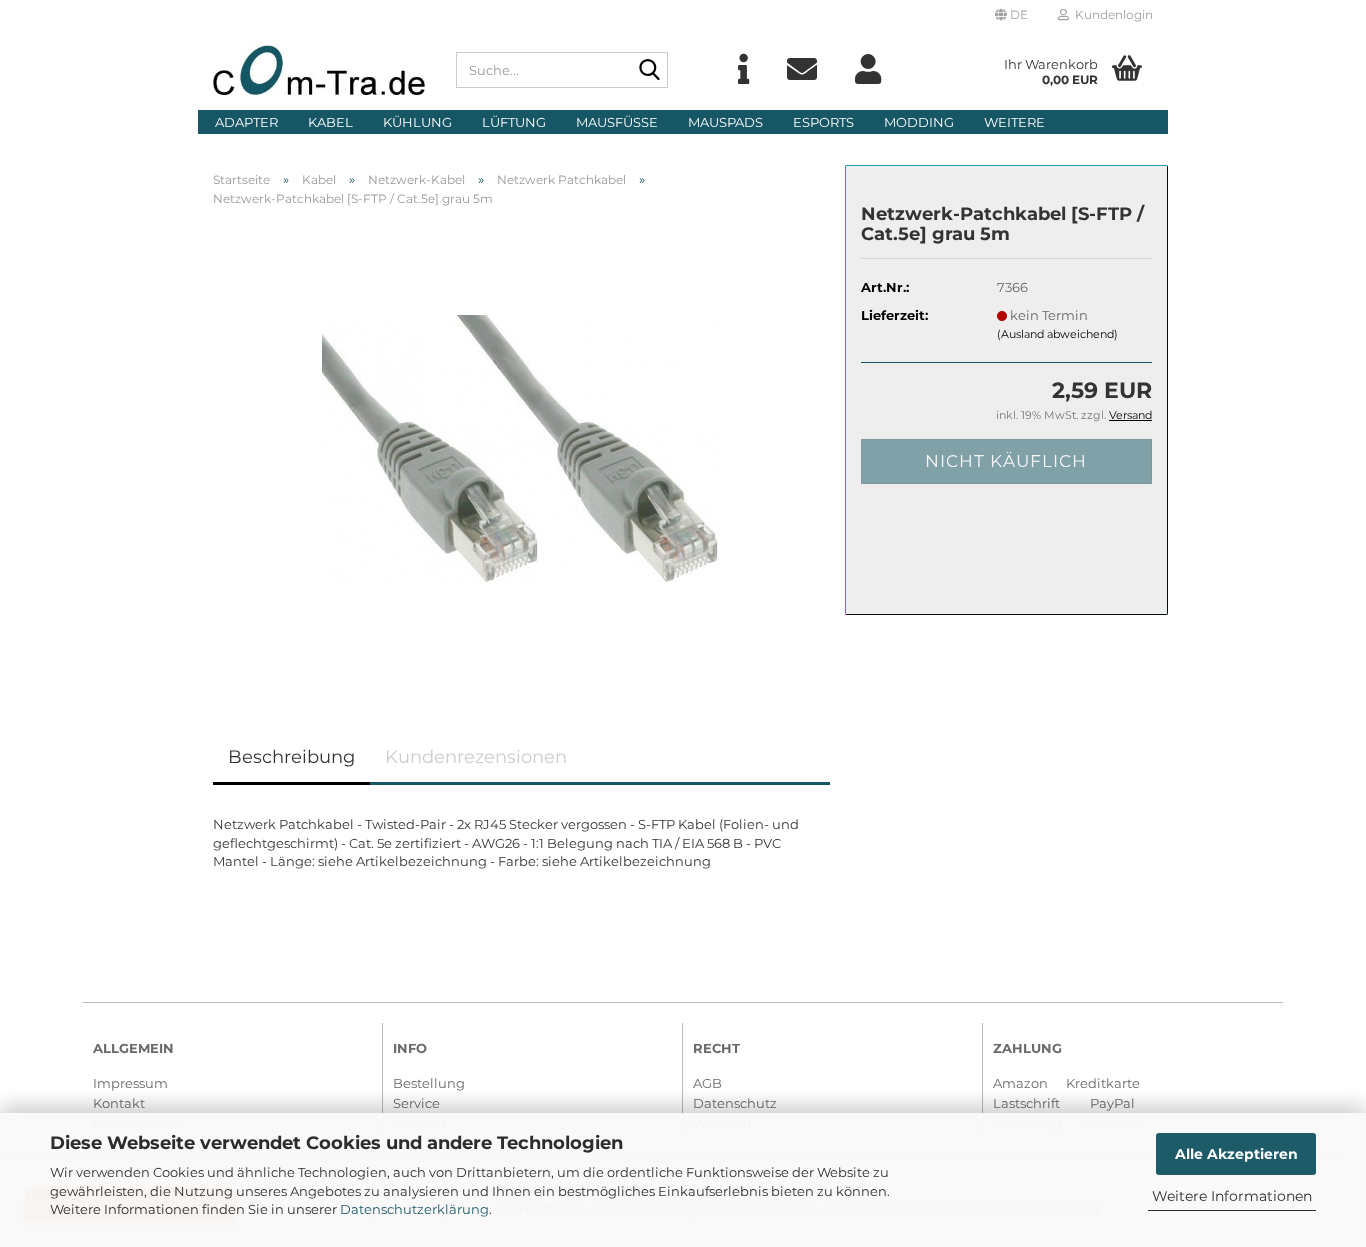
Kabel (330, 122)
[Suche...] (649, 71)
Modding (919, 122)
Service (416, 1103)
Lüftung (514, 122)
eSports (823, 122)
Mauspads (725, 122)
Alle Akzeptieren (1236, 1154)
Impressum (130, 1083)
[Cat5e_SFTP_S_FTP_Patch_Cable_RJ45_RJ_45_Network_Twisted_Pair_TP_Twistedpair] (522, 446)
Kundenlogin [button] (1111, 14)
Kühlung (417, 122)
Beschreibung (291, 757)
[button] (1011, 15)
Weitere (1014, 122)
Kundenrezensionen (476, 757)
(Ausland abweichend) (1057, 334)
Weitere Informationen (1232, 1196)
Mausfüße (617, 122)
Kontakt (119, 1103)
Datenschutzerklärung (414, 1209)
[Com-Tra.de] (319, 70)
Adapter (246, 122)
